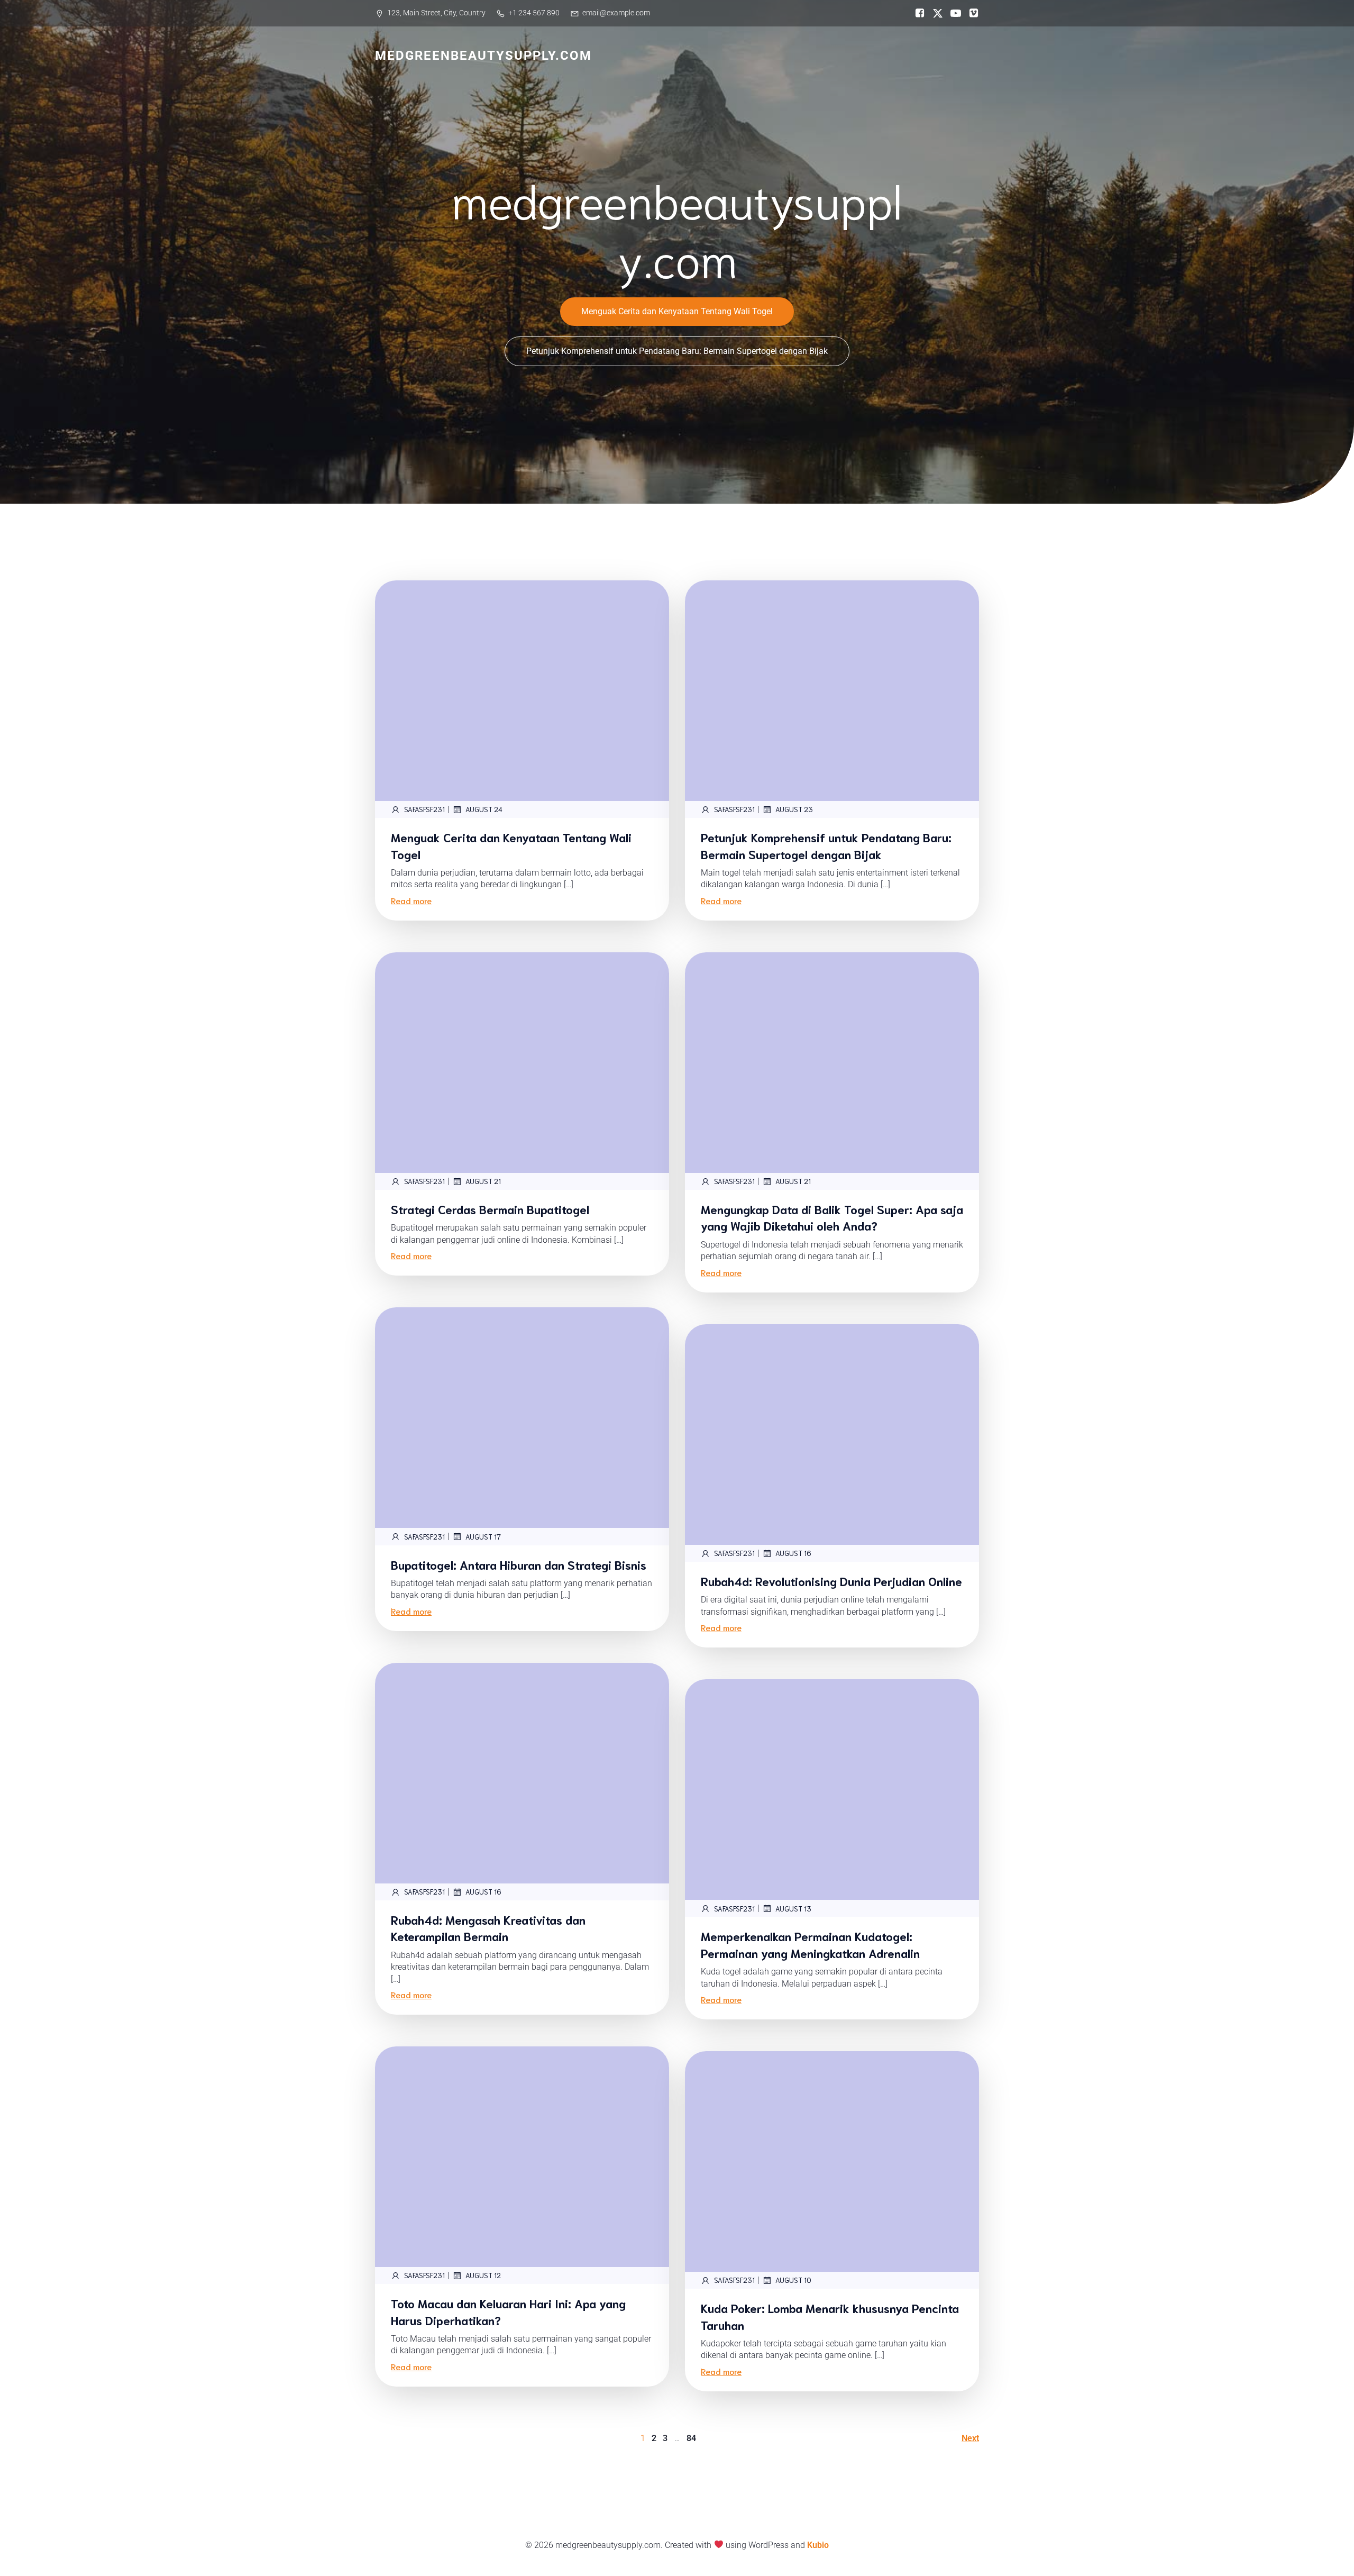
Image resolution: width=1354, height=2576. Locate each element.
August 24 (484, 809)
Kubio (818, 2545)
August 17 (483, 1537)
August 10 (793, 2280)
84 (691, 2438)
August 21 (483, 1181)
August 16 (793, 1553)
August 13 (793, 1909)
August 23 (794, 809)
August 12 (483, 2275)
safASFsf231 (424, 809)
